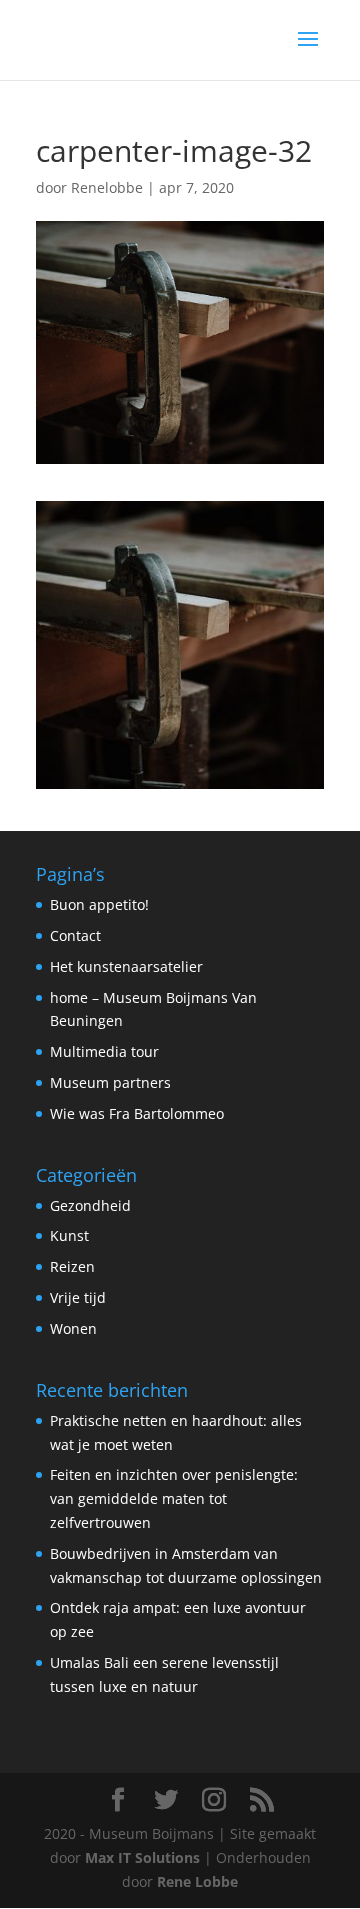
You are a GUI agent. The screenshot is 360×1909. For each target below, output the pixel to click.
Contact (75, 935)
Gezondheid (90, 1205)
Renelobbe (107, 187)
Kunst (69, 1235)
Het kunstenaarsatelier (126, 966)
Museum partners (110, 1082)
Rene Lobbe (197, 1881)
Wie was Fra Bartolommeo (137, 1113)
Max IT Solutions (142, 1857)
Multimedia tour (104, 1051)
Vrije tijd (78, 1297)
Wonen (73, 1328)
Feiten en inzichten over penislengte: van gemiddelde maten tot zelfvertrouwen (174, 1498)
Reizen (72, 1266)
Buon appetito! (99, 904)
